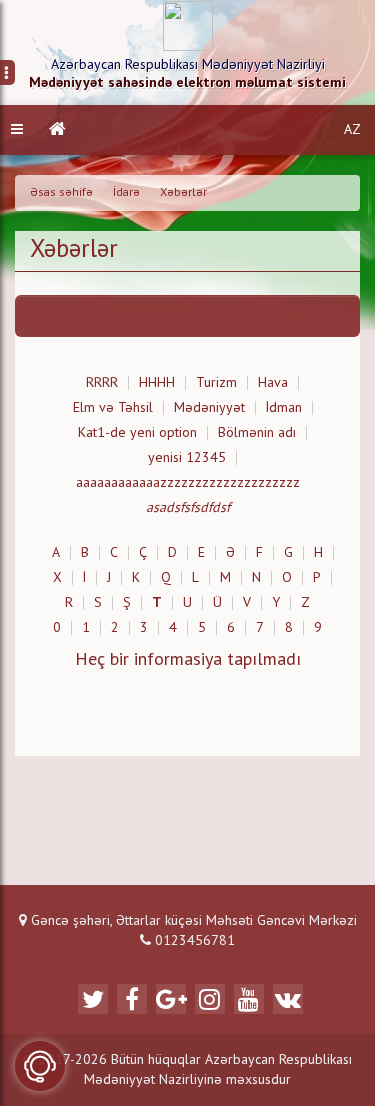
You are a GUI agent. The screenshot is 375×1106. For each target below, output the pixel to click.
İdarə (126, 193)
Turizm (216, 383)
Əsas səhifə (61, 193)
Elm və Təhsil (113, 408)
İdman (284, 408)
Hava (273, 383)
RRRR (102, 383)
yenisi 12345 (187, 458)
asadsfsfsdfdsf (188, 508)
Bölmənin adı (257, 433)
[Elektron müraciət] (40, 1066)
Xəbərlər (183, 193)
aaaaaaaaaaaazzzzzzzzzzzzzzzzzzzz (188, 483)
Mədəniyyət (209, 408)
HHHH (157, 383)
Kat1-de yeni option (137, 433)
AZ (352, 130)
